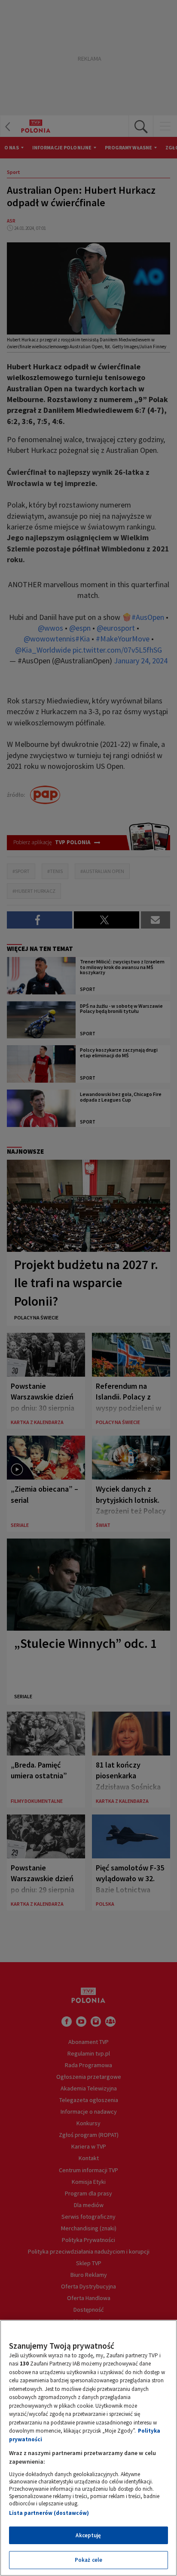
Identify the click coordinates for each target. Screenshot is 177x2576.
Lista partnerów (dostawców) (49, 2513)
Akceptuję (88, 2535)
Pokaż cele (88, 2560)
